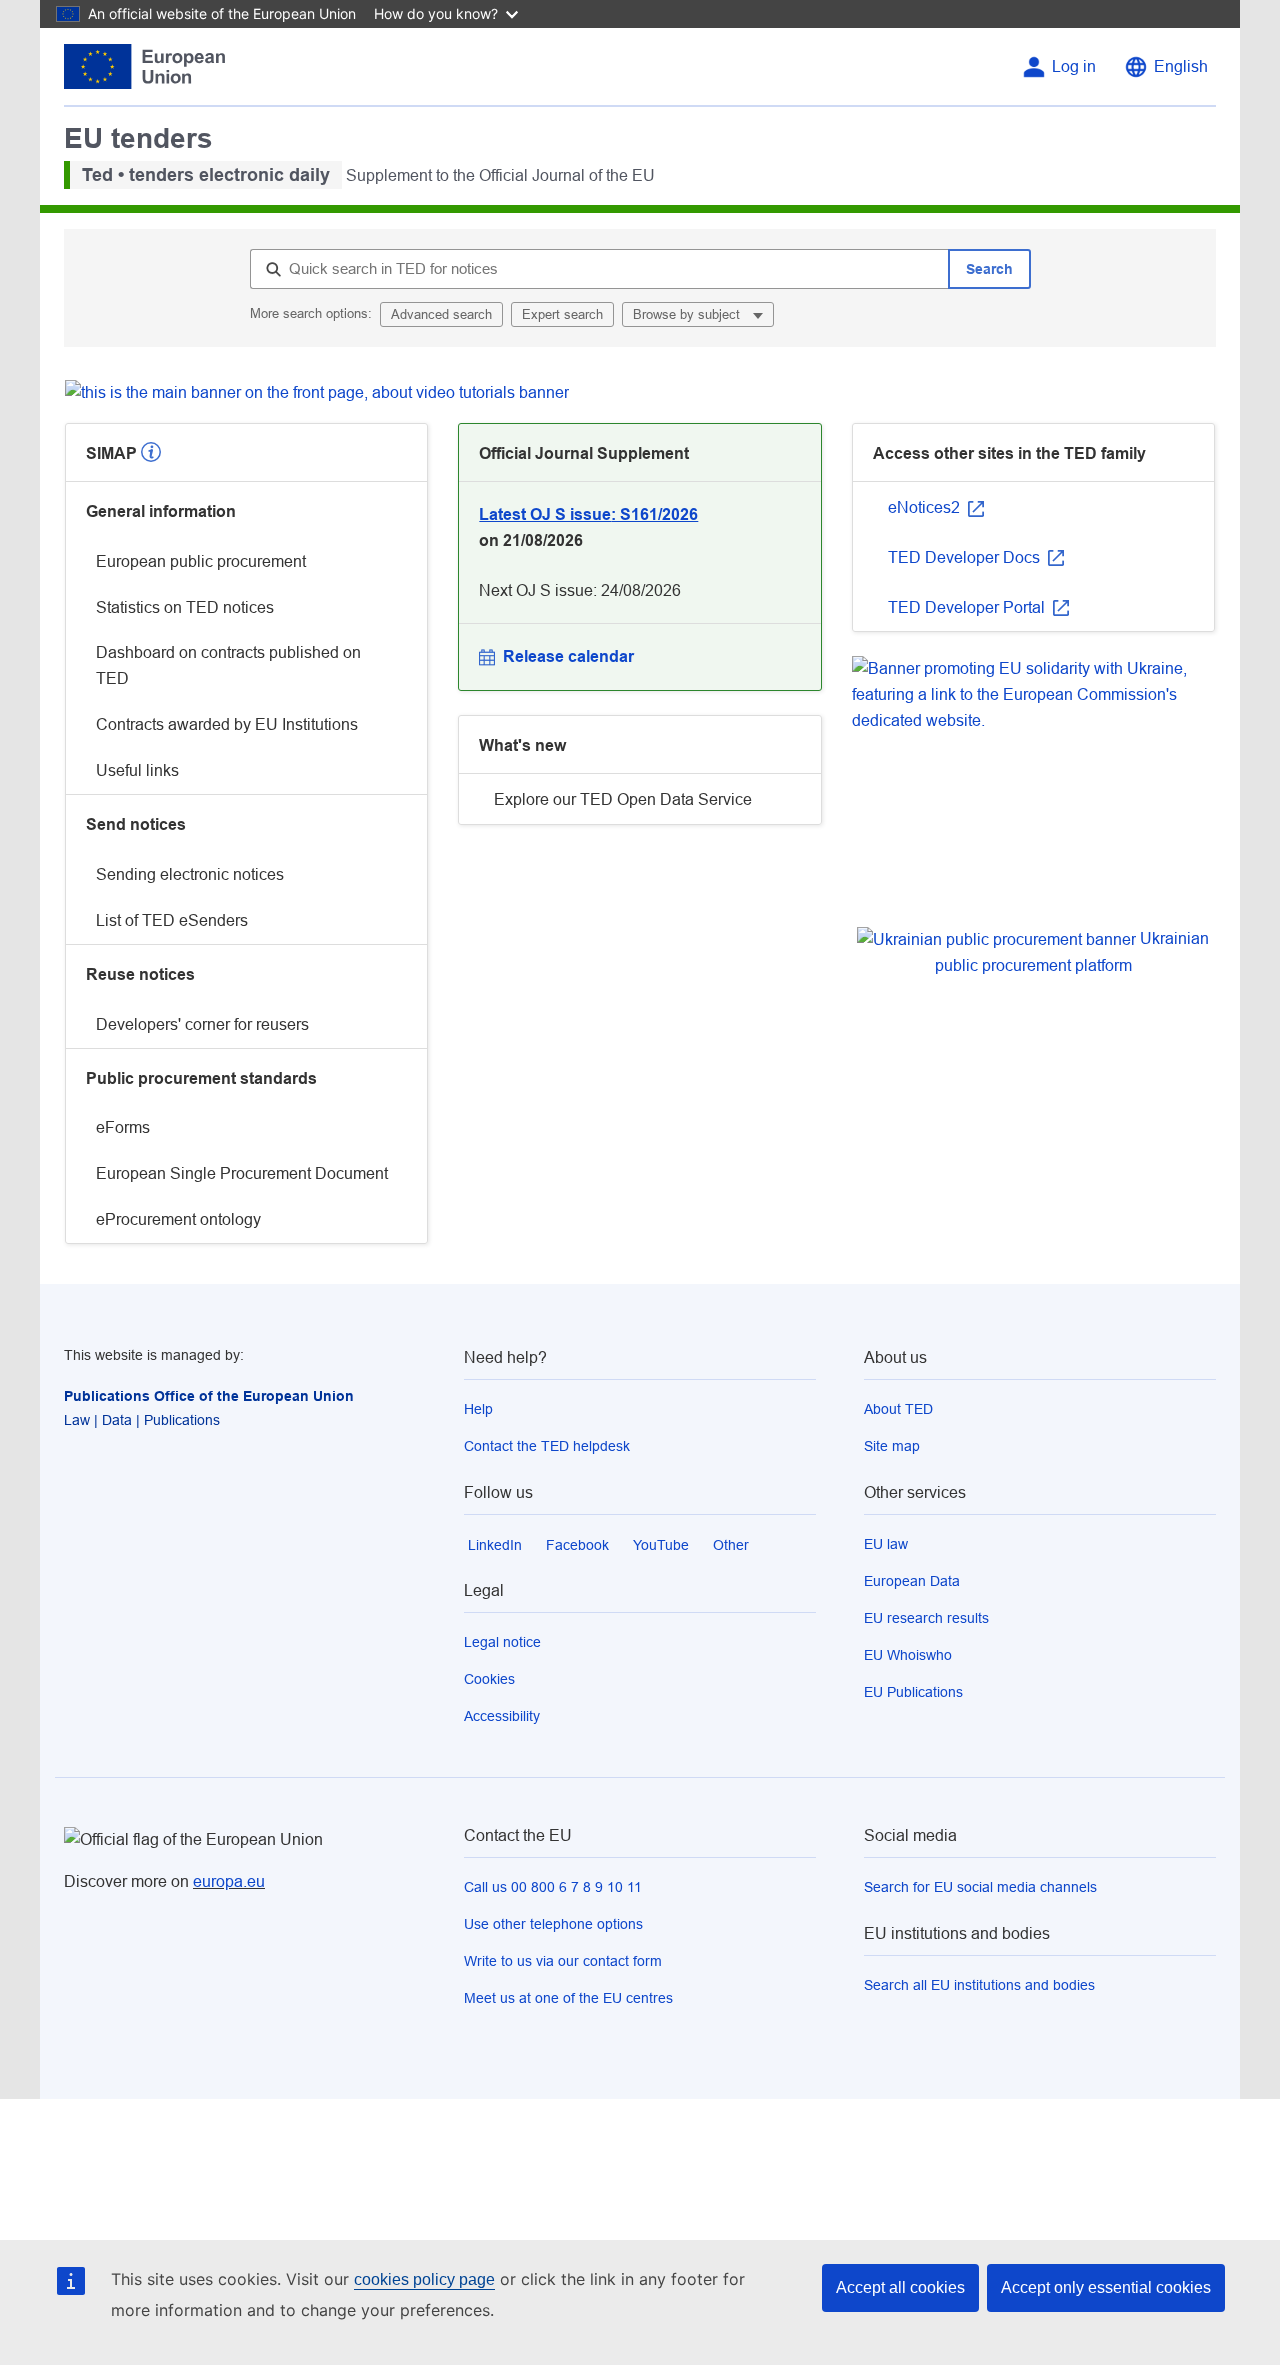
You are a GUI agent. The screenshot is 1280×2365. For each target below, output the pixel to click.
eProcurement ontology (178, 1219)
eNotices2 (926, 507)
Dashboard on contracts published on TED (228, 665)
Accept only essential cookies (1106, 2287)
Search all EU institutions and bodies (979, 1985)
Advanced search (441, 314)
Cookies (489, 1679)
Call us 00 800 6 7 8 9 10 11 (553, 1887)
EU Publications (913, 1692)
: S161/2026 (588, 514)
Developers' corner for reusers (202, 1024)
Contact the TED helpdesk (547, 1446)
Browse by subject (688, 314)
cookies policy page (424, 2279)
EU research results (926, 1618)
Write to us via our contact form (563, 1961)
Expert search (562, 314)
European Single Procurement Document (242, 1173)
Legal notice (502, 1642)
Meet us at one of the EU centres (568, 1998)
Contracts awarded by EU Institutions (227, 724)
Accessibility (502, 1716)
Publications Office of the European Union (209, 1396)
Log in (1074, 66)
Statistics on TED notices (185, 607)
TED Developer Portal (968, 607)
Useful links (137, 770)
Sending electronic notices (190, 874)
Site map (892, 1446)
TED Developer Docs (966, 557)
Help (478, 1409)
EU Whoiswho (908, 1655)
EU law (886, 1544)
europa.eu (229, 1881)
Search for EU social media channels (980, 1887)
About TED (898, 1409)
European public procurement (201, 561)
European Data (912, 1581)
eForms (123, 1127)
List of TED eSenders (172, 920)
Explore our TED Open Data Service (623, 799)
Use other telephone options (553, 1924)
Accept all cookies (900, 2287)
